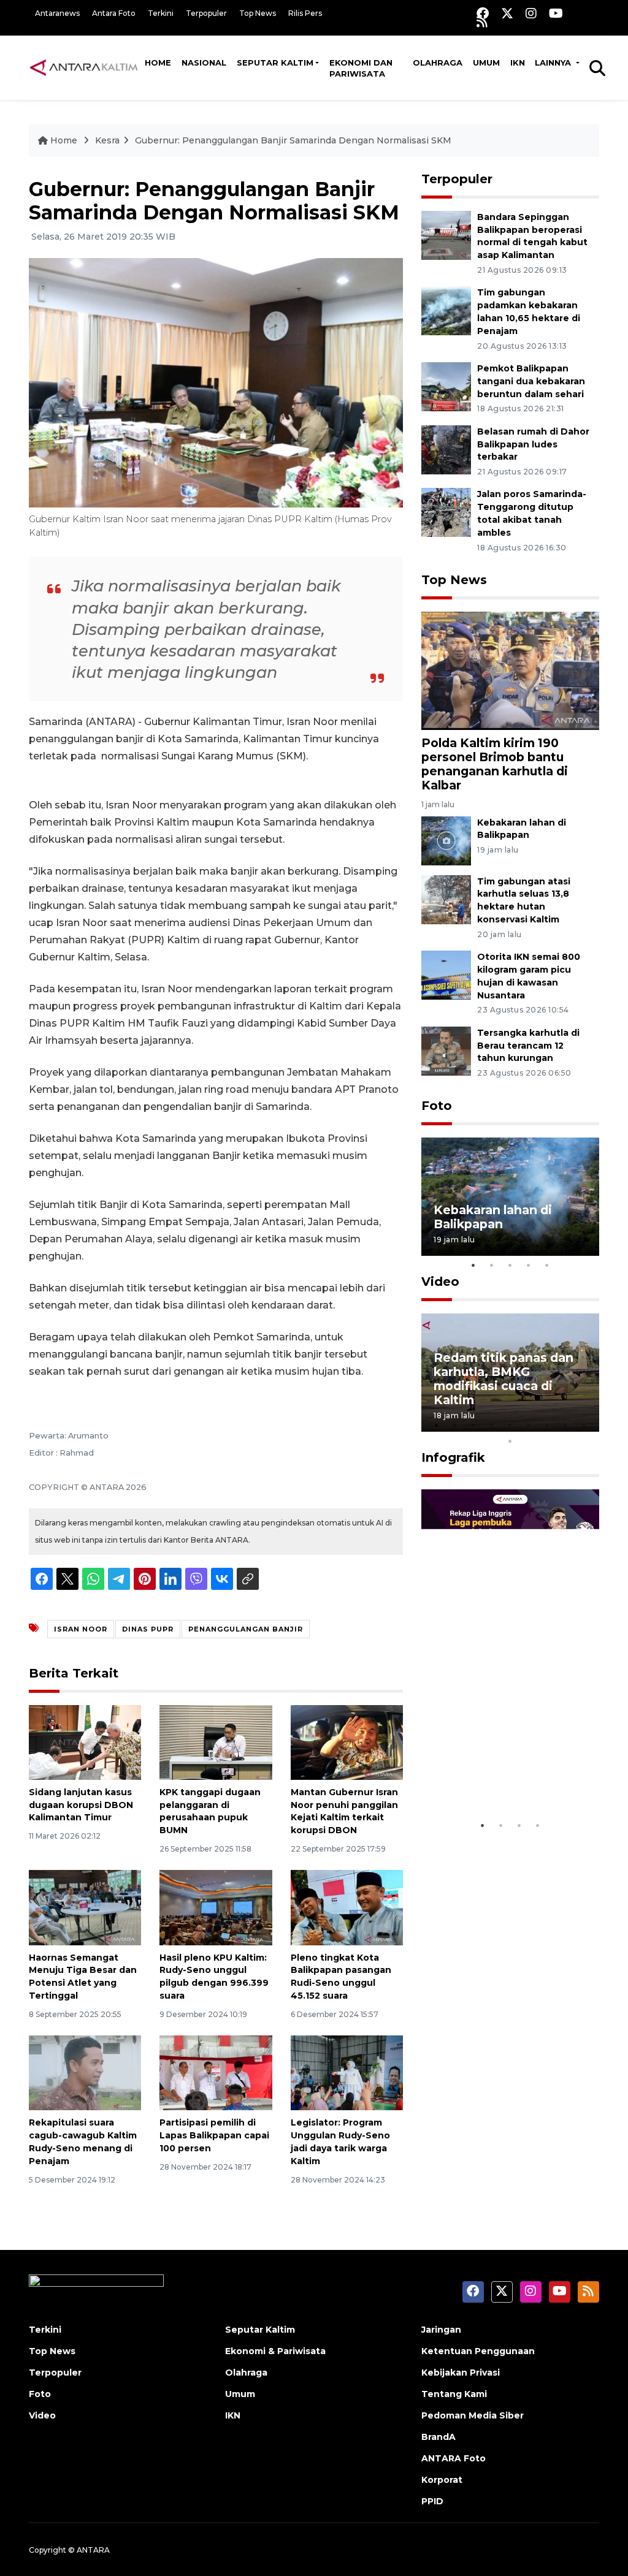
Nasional (204, 63)
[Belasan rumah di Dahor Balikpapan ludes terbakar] (446, 449)
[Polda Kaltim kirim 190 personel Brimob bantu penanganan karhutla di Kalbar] (510, 670)
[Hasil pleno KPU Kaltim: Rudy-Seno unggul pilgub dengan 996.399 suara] (216, 1907)
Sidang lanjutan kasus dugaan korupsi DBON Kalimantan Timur (81, 1805)
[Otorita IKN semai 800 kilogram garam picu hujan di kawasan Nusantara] (446, 974)
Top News (258, 13)
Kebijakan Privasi (461, 2373)
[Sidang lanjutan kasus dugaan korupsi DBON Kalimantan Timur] (85, 1742)
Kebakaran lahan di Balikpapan (493, 1217)
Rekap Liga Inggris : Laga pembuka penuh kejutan (500, 1769)
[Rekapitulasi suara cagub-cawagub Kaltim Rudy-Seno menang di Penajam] (85, 2073)
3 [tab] (510, 1265)
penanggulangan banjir (246, 1629)
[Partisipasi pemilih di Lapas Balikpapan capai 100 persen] (216, 2073)
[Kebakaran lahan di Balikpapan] (446, 840)
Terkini (161, 13)
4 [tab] (529, 1265)
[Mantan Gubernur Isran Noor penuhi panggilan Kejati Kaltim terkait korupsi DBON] (347, 1742)
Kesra (107, 140)
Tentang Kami (454, 2394)
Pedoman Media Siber (473, 2415)
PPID (432, 2501)
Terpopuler (206, 13)
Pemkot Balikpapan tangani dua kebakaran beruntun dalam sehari (531, 381)
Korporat (442, 2480)
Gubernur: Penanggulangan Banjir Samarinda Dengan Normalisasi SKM (293, 140)
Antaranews (57, 13)
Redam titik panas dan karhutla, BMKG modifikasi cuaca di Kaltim (504, 1379)
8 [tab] (565, 1425)
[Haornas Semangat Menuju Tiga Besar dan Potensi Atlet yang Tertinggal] (85, 1907)
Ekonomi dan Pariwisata (361, 68)
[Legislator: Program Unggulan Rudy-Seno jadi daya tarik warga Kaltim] (347, 2073)
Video (440, 1282)
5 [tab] (547, 1265)
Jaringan (441, 2330)
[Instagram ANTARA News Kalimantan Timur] (531, 13)
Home (158, 63)
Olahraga (438, 63)
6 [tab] (529, 1425)
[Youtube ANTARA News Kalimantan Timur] (556, 13)
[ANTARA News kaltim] (84, 67)
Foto (437, 1106)
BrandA (438, 2437)
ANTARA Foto (454, 2458)
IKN (518, 63)
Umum (486, 63)
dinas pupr (148, 1629)
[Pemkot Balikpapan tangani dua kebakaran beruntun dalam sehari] (446, 386)
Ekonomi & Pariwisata (275, 2351)
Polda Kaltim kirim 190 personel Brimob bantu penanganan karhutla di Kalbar (495, 764)
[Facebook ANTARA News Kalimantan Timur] (483, 13)
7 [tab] (547, 1425)
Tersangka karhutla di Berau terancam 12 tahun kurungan (528, 1046)
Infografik (453, 1457)
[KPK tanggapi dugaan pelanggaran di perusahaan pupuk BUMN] (216, 1742)
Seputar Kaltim (275, 63)
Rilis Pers (305, 13)
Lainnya (554, 63)
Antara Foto (114, 13)
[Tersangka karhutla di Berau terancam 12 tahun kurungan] (446, 1050)
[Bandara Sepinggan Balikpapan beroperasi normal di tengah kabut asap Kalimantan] (446, 234)
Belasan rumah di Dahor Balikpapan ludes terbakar (533, 444)
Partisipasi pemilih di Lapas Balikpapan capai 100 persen (214, 2135)
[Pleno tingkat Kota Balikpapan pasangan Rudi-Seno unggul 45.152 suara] (347, 1907)
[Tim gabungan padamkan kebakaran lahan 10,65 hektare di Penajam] (446, 310)
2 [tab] (492, 1265)
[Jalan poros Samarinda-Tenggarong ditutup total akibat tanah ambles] (446, 512)
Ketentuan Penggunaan (478, 2351)
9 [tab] (584, 1425)
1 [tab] (473, 1265)
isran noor (81, 1629)
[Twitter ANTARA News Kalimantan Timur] (507, 13)
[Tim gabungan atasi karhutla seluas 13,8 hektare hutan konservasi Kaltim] (446, 899)
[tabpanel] (510, 1197)
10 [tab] (510, 1441)
